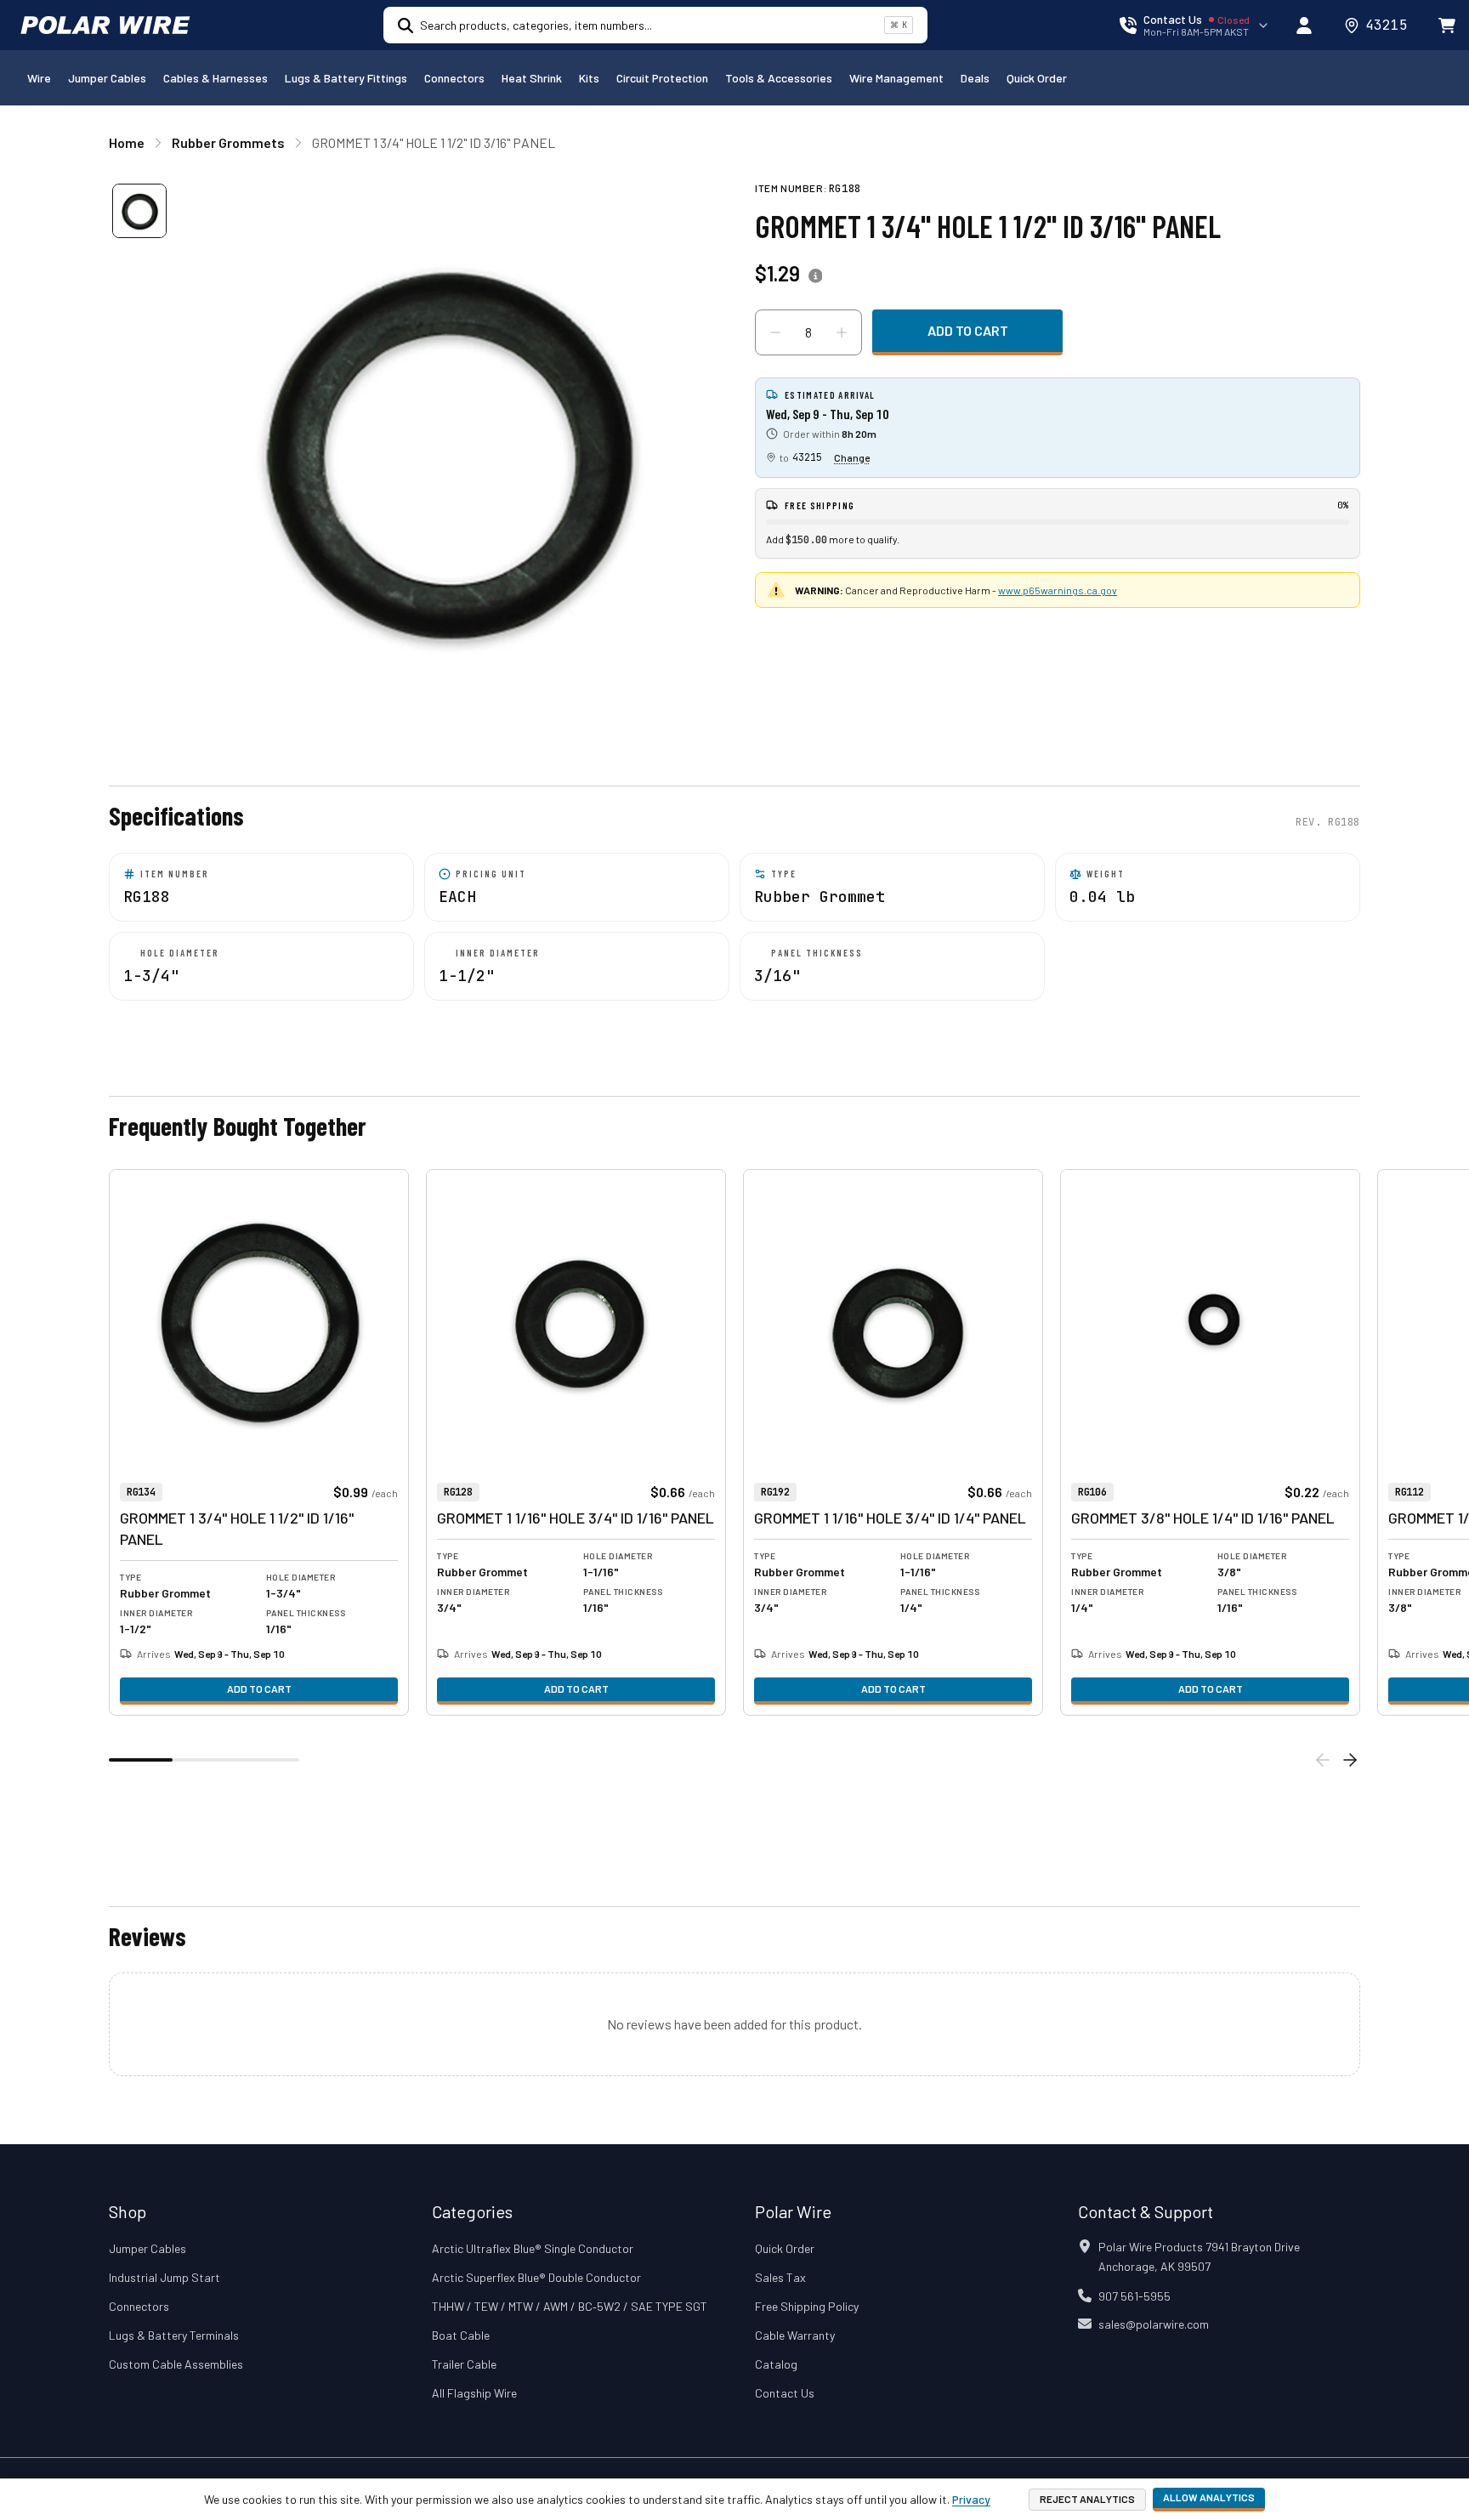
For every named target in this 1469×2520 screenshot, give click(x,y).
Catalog (776, 2364)
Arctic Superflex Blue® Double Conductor (536, 2277)
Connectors (454, 78)
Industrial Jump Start (164, 2277)
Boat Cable (461, 2335)
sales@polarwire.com (1154, 2324)
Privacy (971, 2499)
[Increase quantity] (842, 332)
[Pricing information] (815, 276)
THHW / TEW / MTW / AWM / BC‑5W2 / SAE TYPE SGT (570, 2306)
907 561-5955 (1134, 2296)
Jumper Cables (107, 78)
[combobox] (649, 25)
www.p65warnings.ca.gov (1058, 590)
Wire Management (896, 78)
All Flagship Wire (474, 2393)
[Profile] (1304, 26)
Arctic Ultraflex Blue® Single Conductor (533, 2248)
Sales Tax (780, 2277)
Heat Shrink (532, 78)
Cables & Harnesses (216, 78)
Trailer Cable (464, 2364)
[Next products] (1350, 1760)
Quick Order (1037, 78)
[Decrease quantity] (775, 332)
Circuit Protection (662, 78)
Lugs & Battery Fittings (346, 78)
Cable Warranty (795, 2335)
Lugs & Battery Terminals (174, 2335)
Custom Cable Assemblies (176, 2364)
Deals (975, 78)
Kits (589, 78)
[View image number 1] (139, 211)
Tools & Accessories (779, 78)
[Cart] (1447, 26)
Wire (39, 78)
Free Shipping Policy (807, 2306)
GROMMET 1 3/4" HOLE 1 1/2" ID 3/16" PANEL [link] (434, 142)
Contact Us (785, 2393)
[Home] (105, 26)
